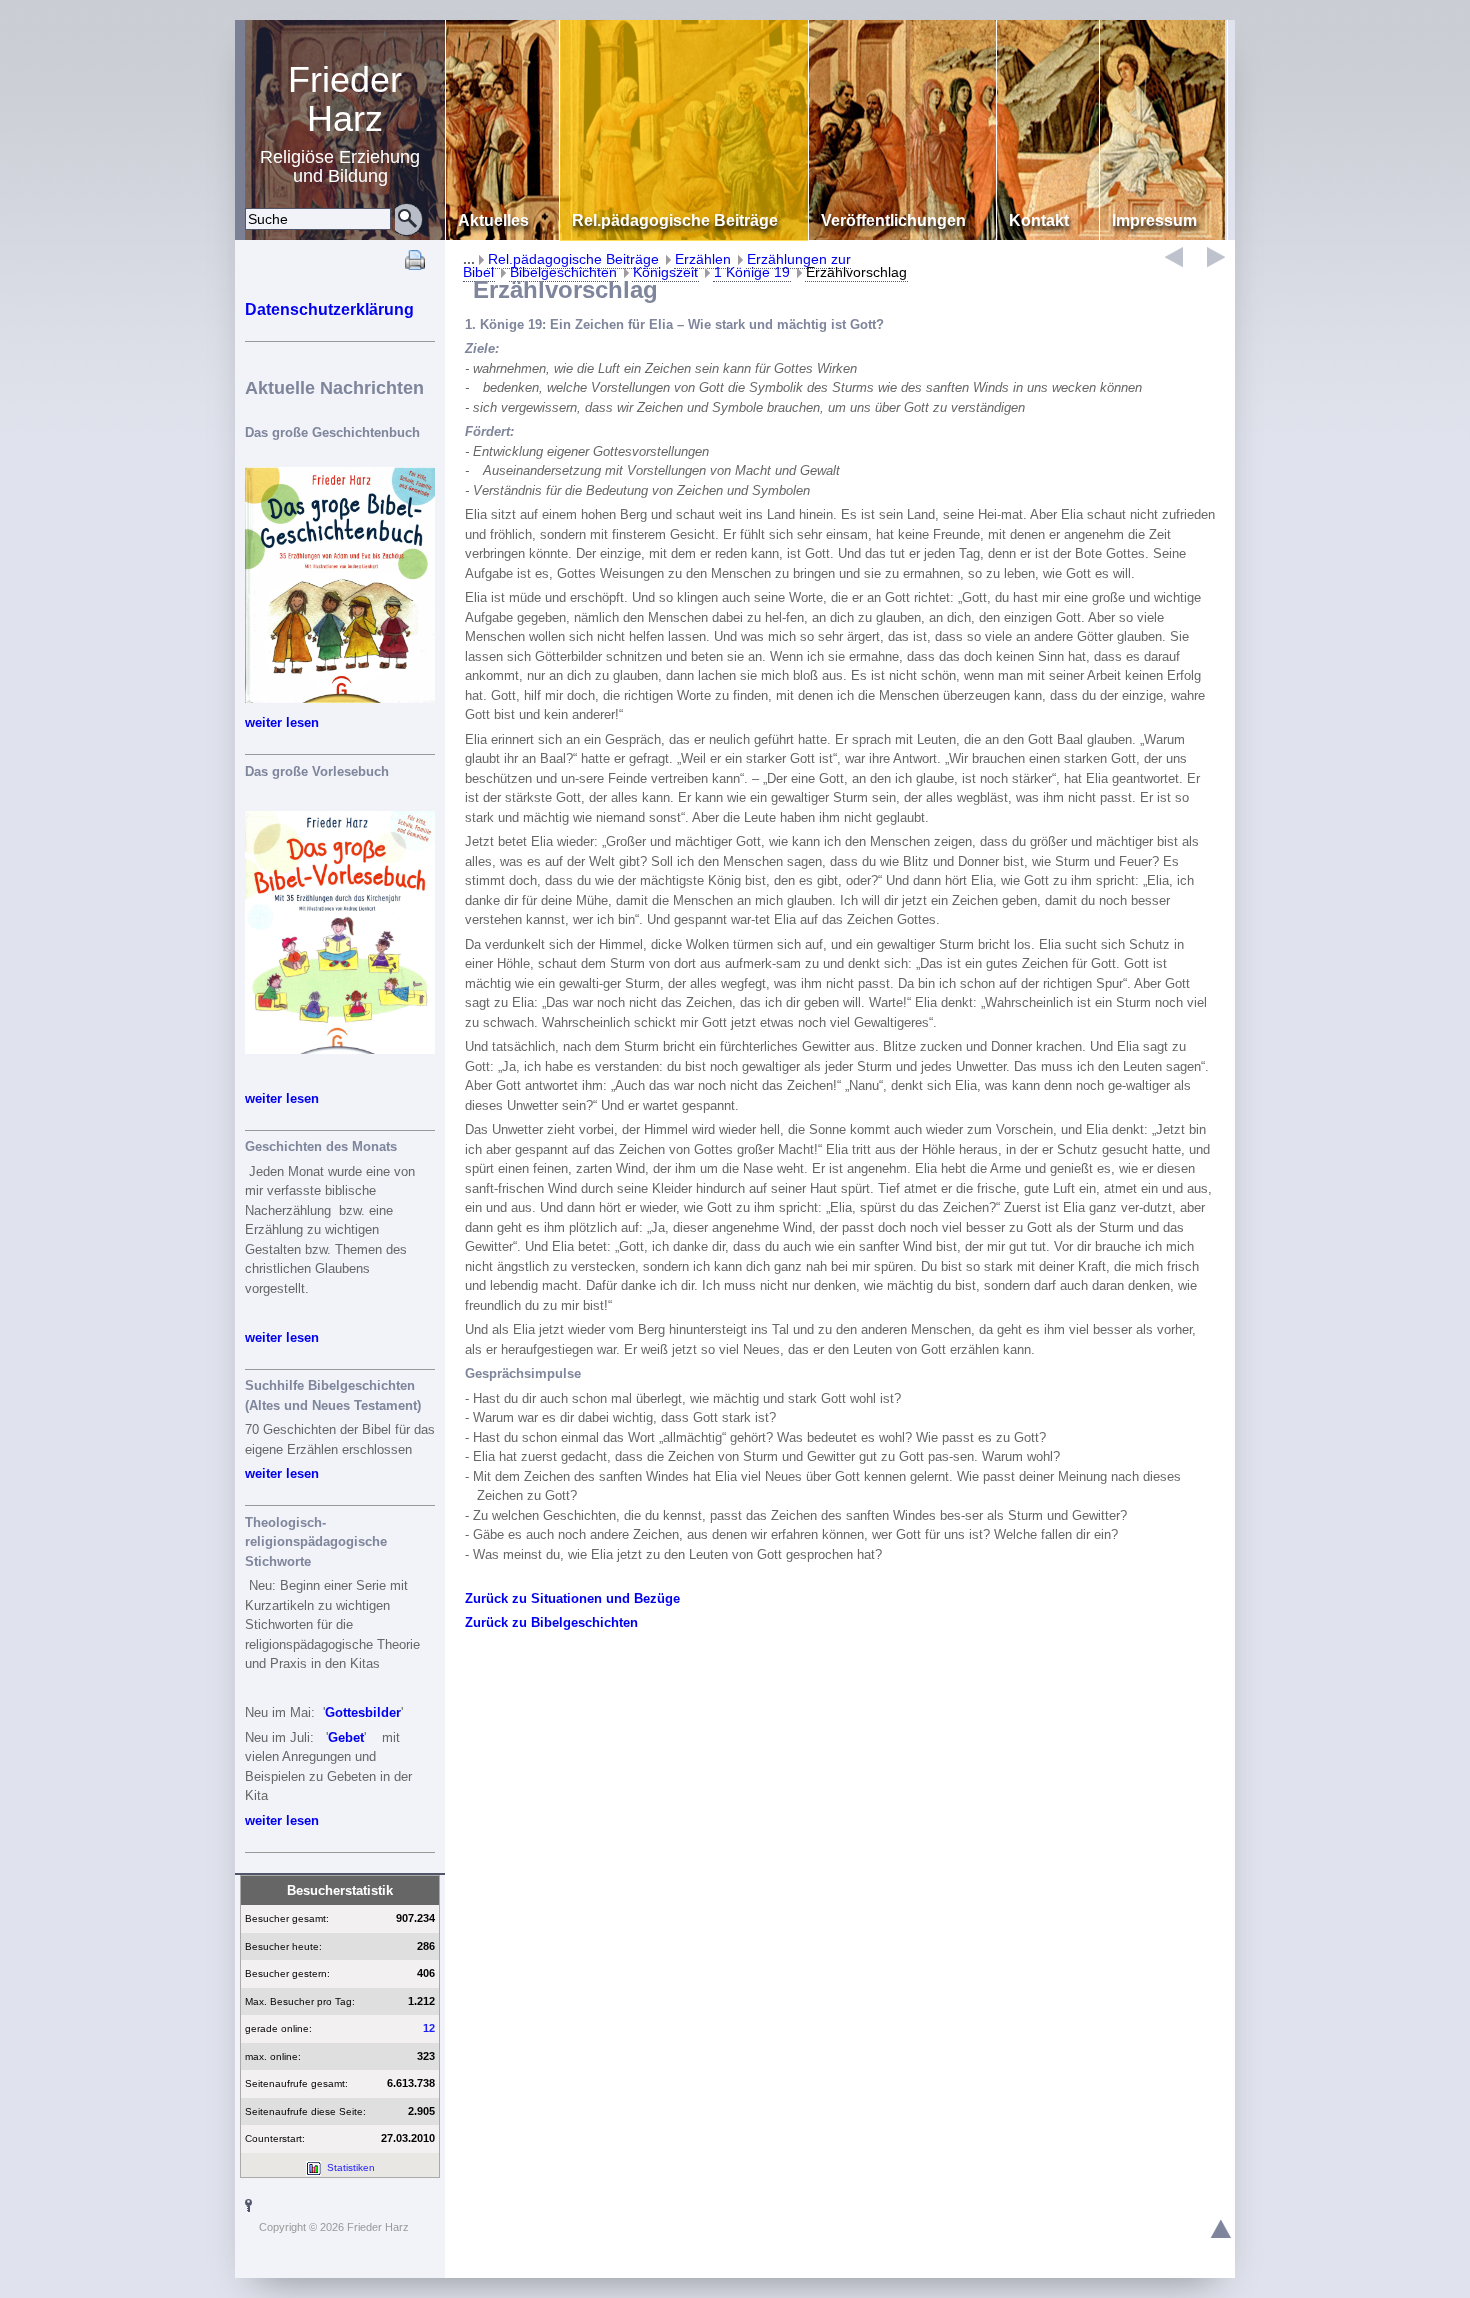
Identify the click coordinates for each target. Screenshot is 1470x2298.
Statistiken (351, 2167)
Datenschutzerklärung (329, 309)
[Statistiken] (313, 2167)
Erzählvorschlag (856, 272)
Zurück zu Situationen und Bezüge (572, 1598)
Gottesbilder (363, 1712)
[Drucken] (415, 265)
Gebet (346, 1737)
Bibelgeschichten (563, 272)
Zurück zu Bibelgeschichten (551, 1622)
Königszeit (665, 272)
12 (429, 2028)
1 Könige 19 (752, 272)
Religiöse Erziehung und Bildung (340, 123)
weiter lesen (282, 722)
